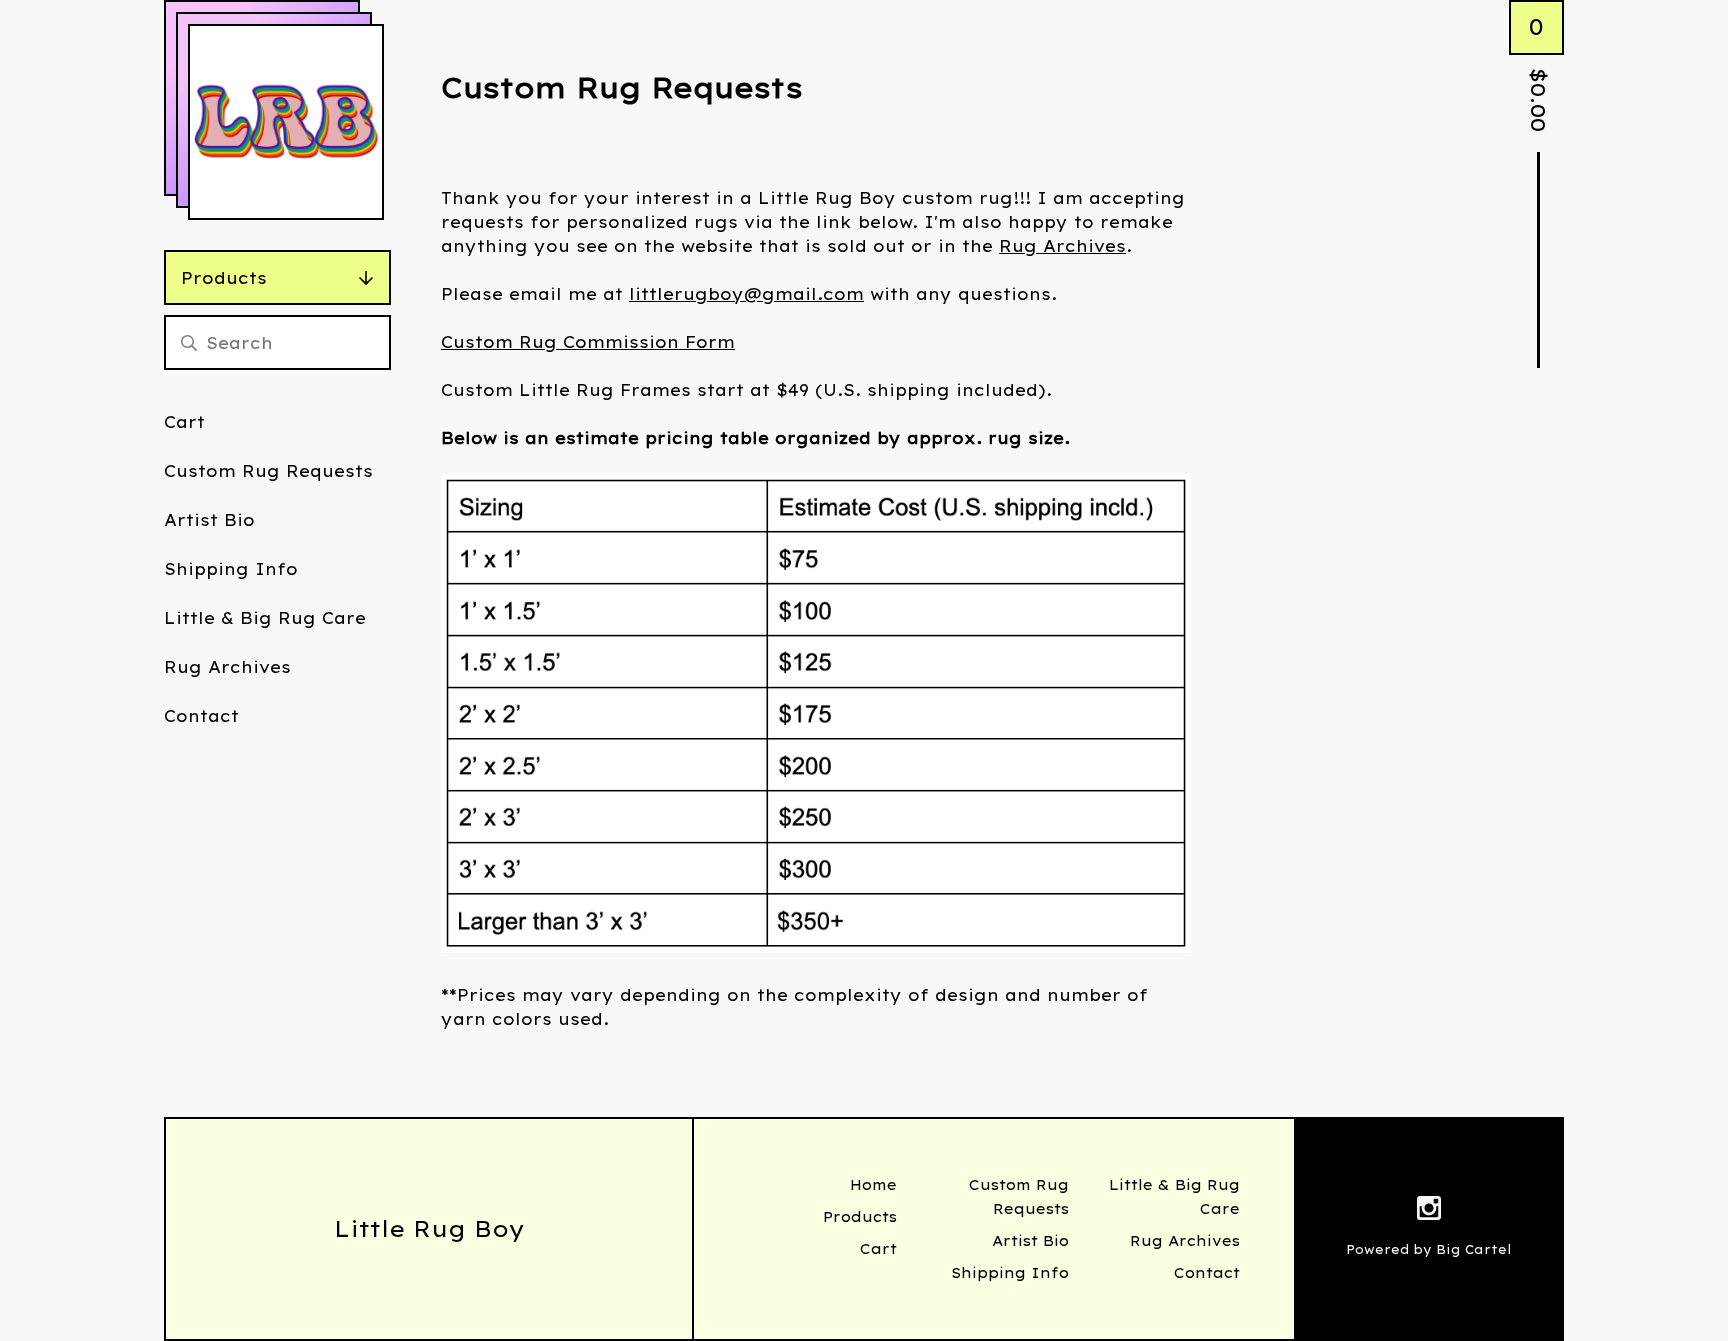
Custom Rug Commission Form (588, 342)
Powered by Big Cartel (1429, 1249)
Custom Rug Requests (268, 471)
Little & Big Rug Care (265, 618)
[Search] (189, 342)
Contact (201, 716)
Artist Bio (209, 520)
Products (224, 278)
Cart (184, 422)
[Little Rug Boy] (286, 122)
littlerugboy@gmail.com (746, 294)
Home (873, 1185)
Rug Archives (227, 667)
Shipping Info (231, 569)
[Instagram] (1429, 1211)
